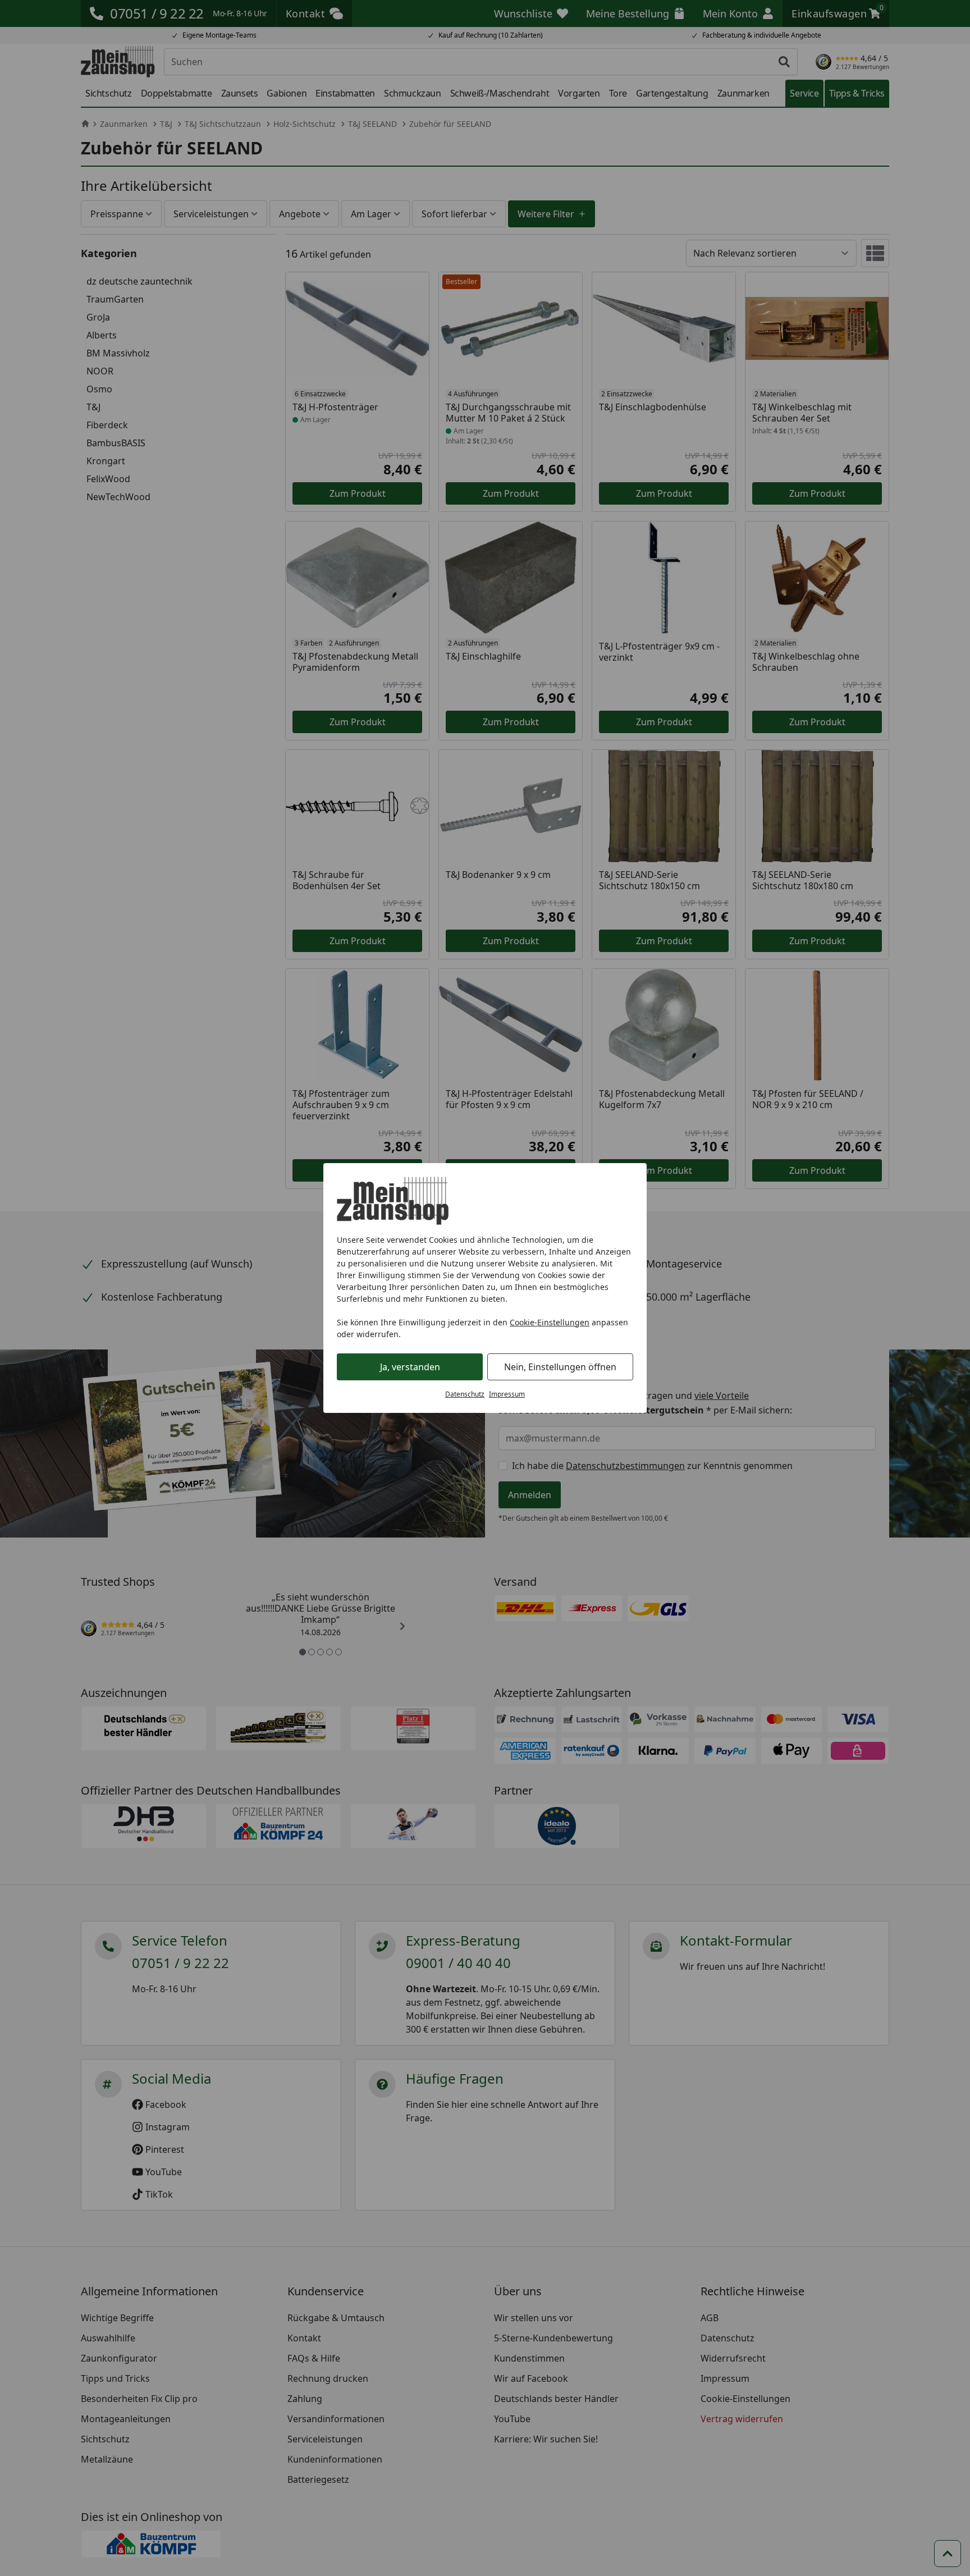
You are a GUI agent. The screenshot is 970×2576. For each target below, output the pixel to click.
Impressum (507, 1394)
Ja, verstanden (410, 1367)
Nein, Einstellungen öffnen (560, 1367)
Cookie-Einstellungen (550, 1322)
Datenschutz (465, 1394)
